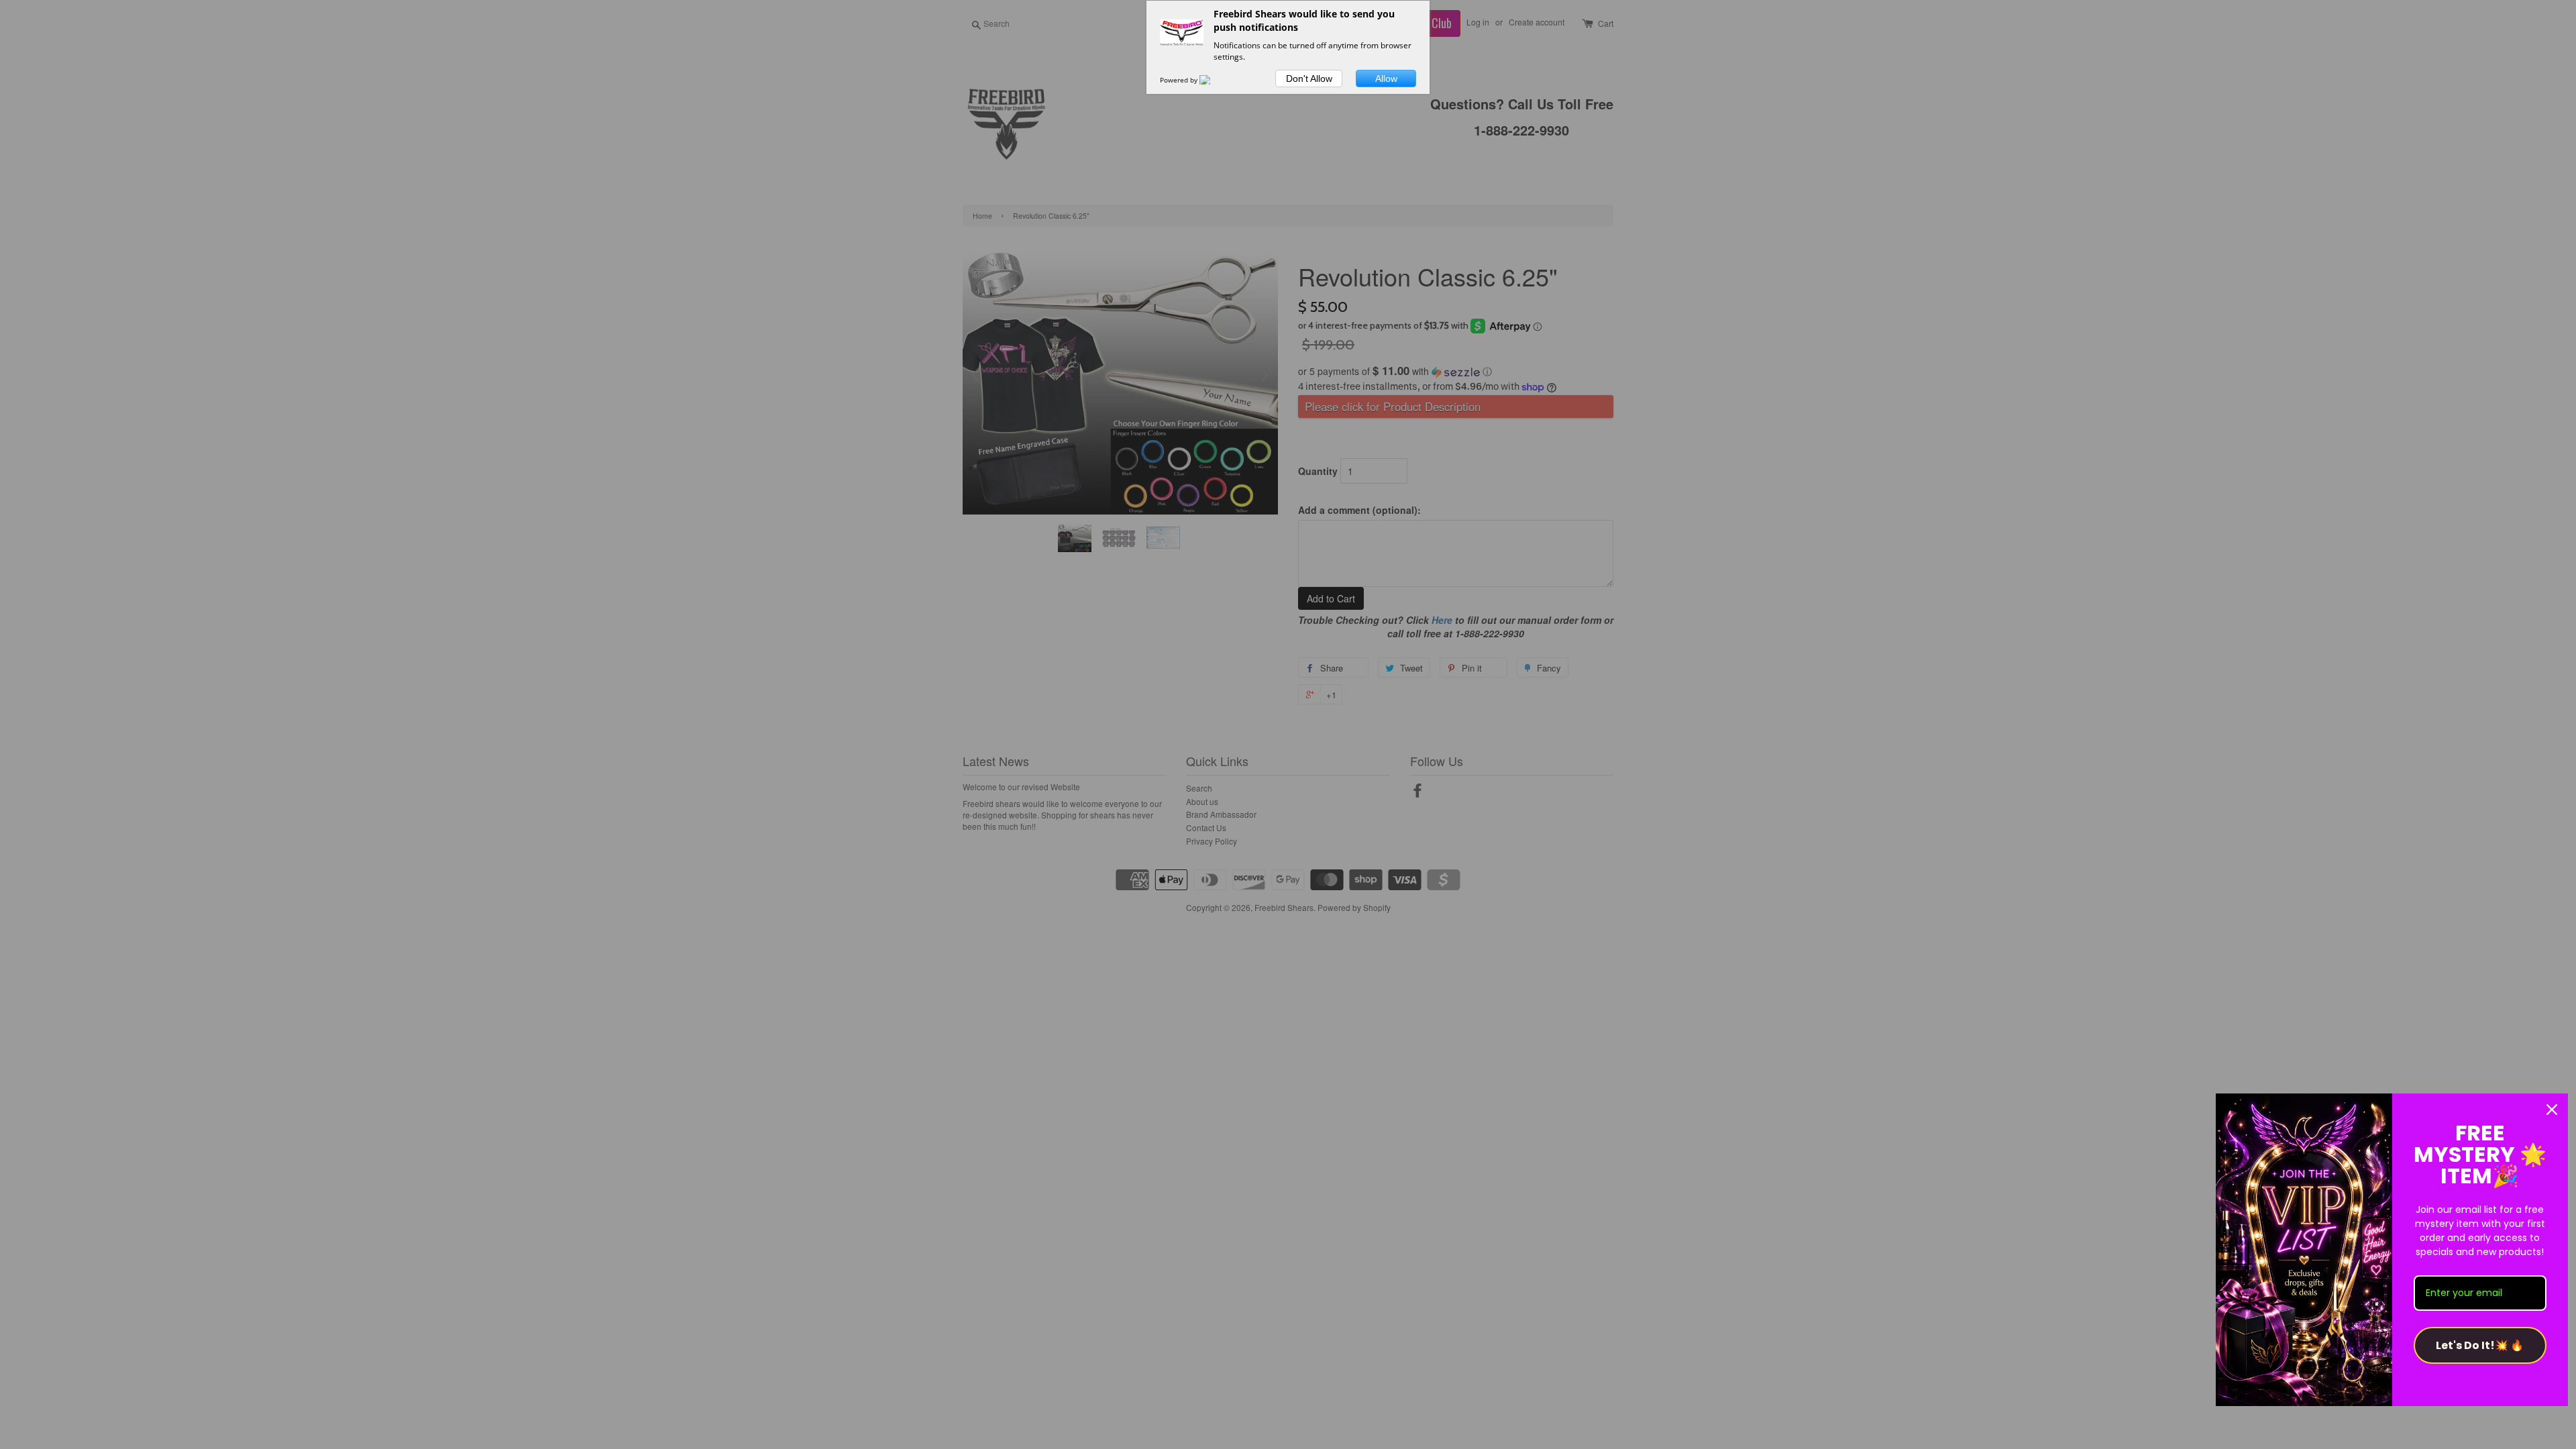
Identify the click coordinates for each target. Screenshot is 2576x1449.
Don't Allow (1309, 78)
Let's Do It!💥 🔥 (2480, 1345)
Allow (1386, 78)
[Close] (2552, 1110)
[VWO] (1213, 80)
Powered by (1180, 80)
